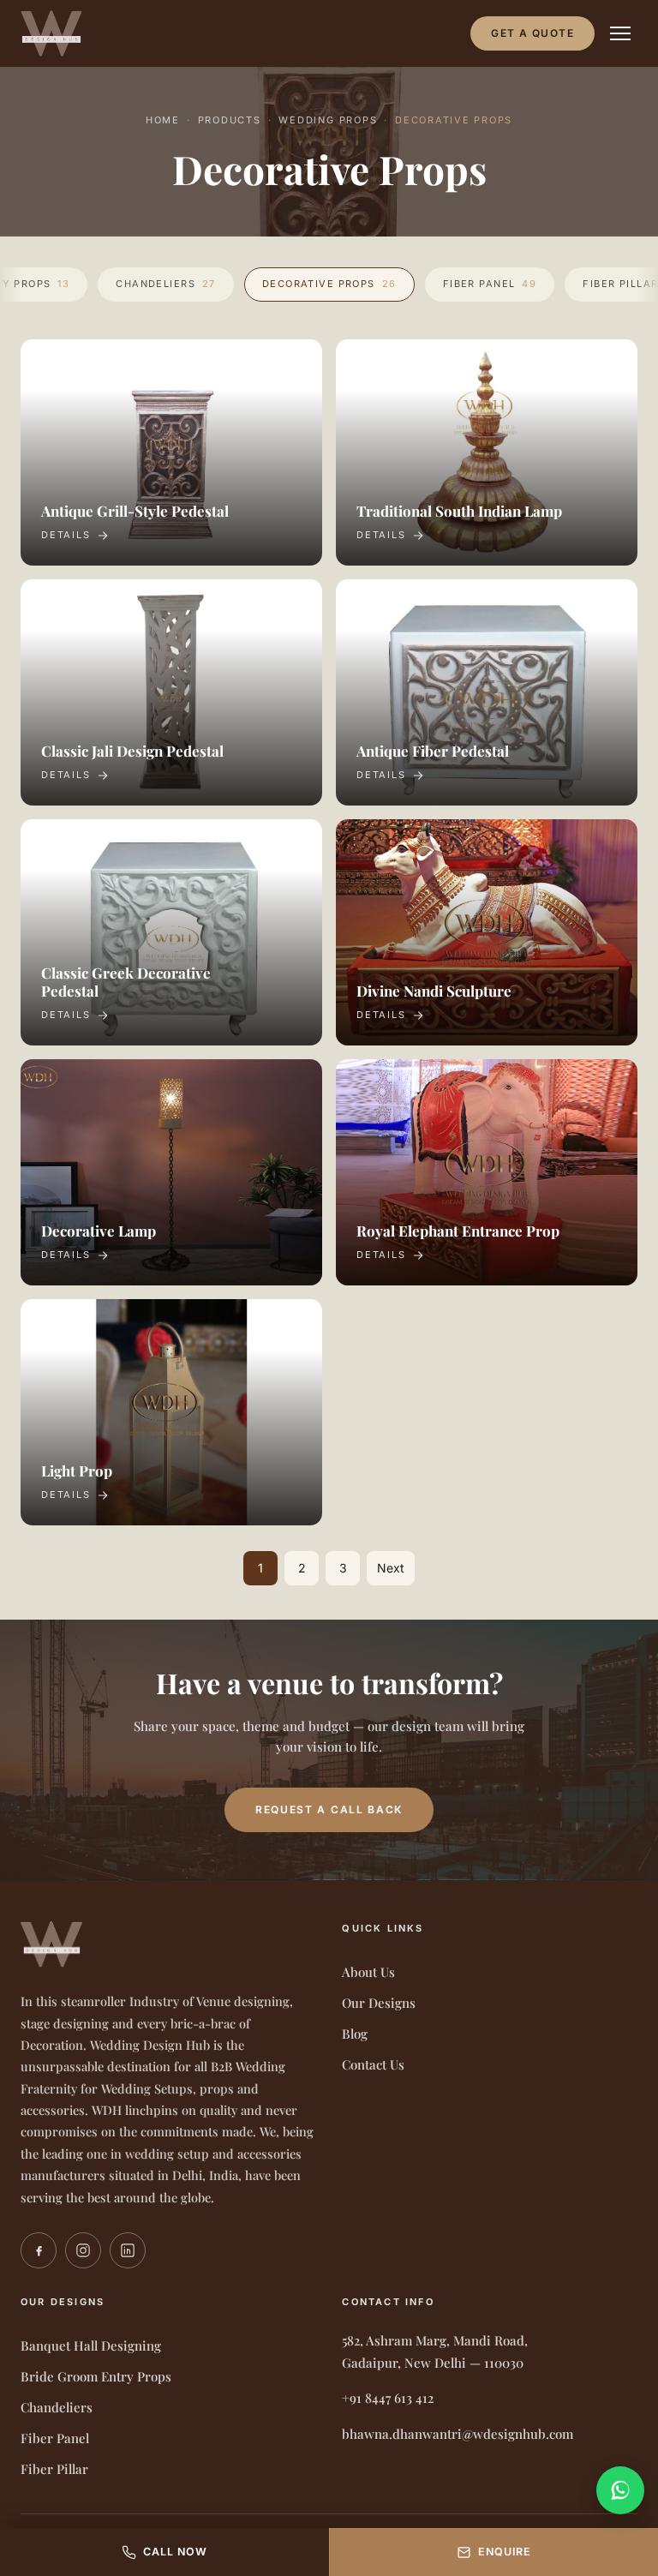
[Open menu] (620, 33)
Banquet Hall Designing (91, 2345)
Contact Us (373, 2064)
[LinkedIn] (128, 2250)
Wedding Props (328, 120)
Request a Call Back (329, 1809)
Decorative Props (329, 284)
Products (230, 120)
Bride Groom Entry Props (96, 2376)
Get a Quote (532, 33)
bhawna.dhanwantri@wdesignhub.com (458, 2434)
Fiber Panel (490, 284)
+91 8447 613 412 (388, 2398)
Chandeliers (166, 284)
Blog (355, 2034)
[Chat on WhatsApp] (620, 2490)
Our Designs (379, 2003)
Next (391, 1568)
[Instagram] (83, 2250)
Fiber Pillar (54, 2469)
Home (163, 120)
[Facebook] (39, 2250)
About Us (368, 1972)
